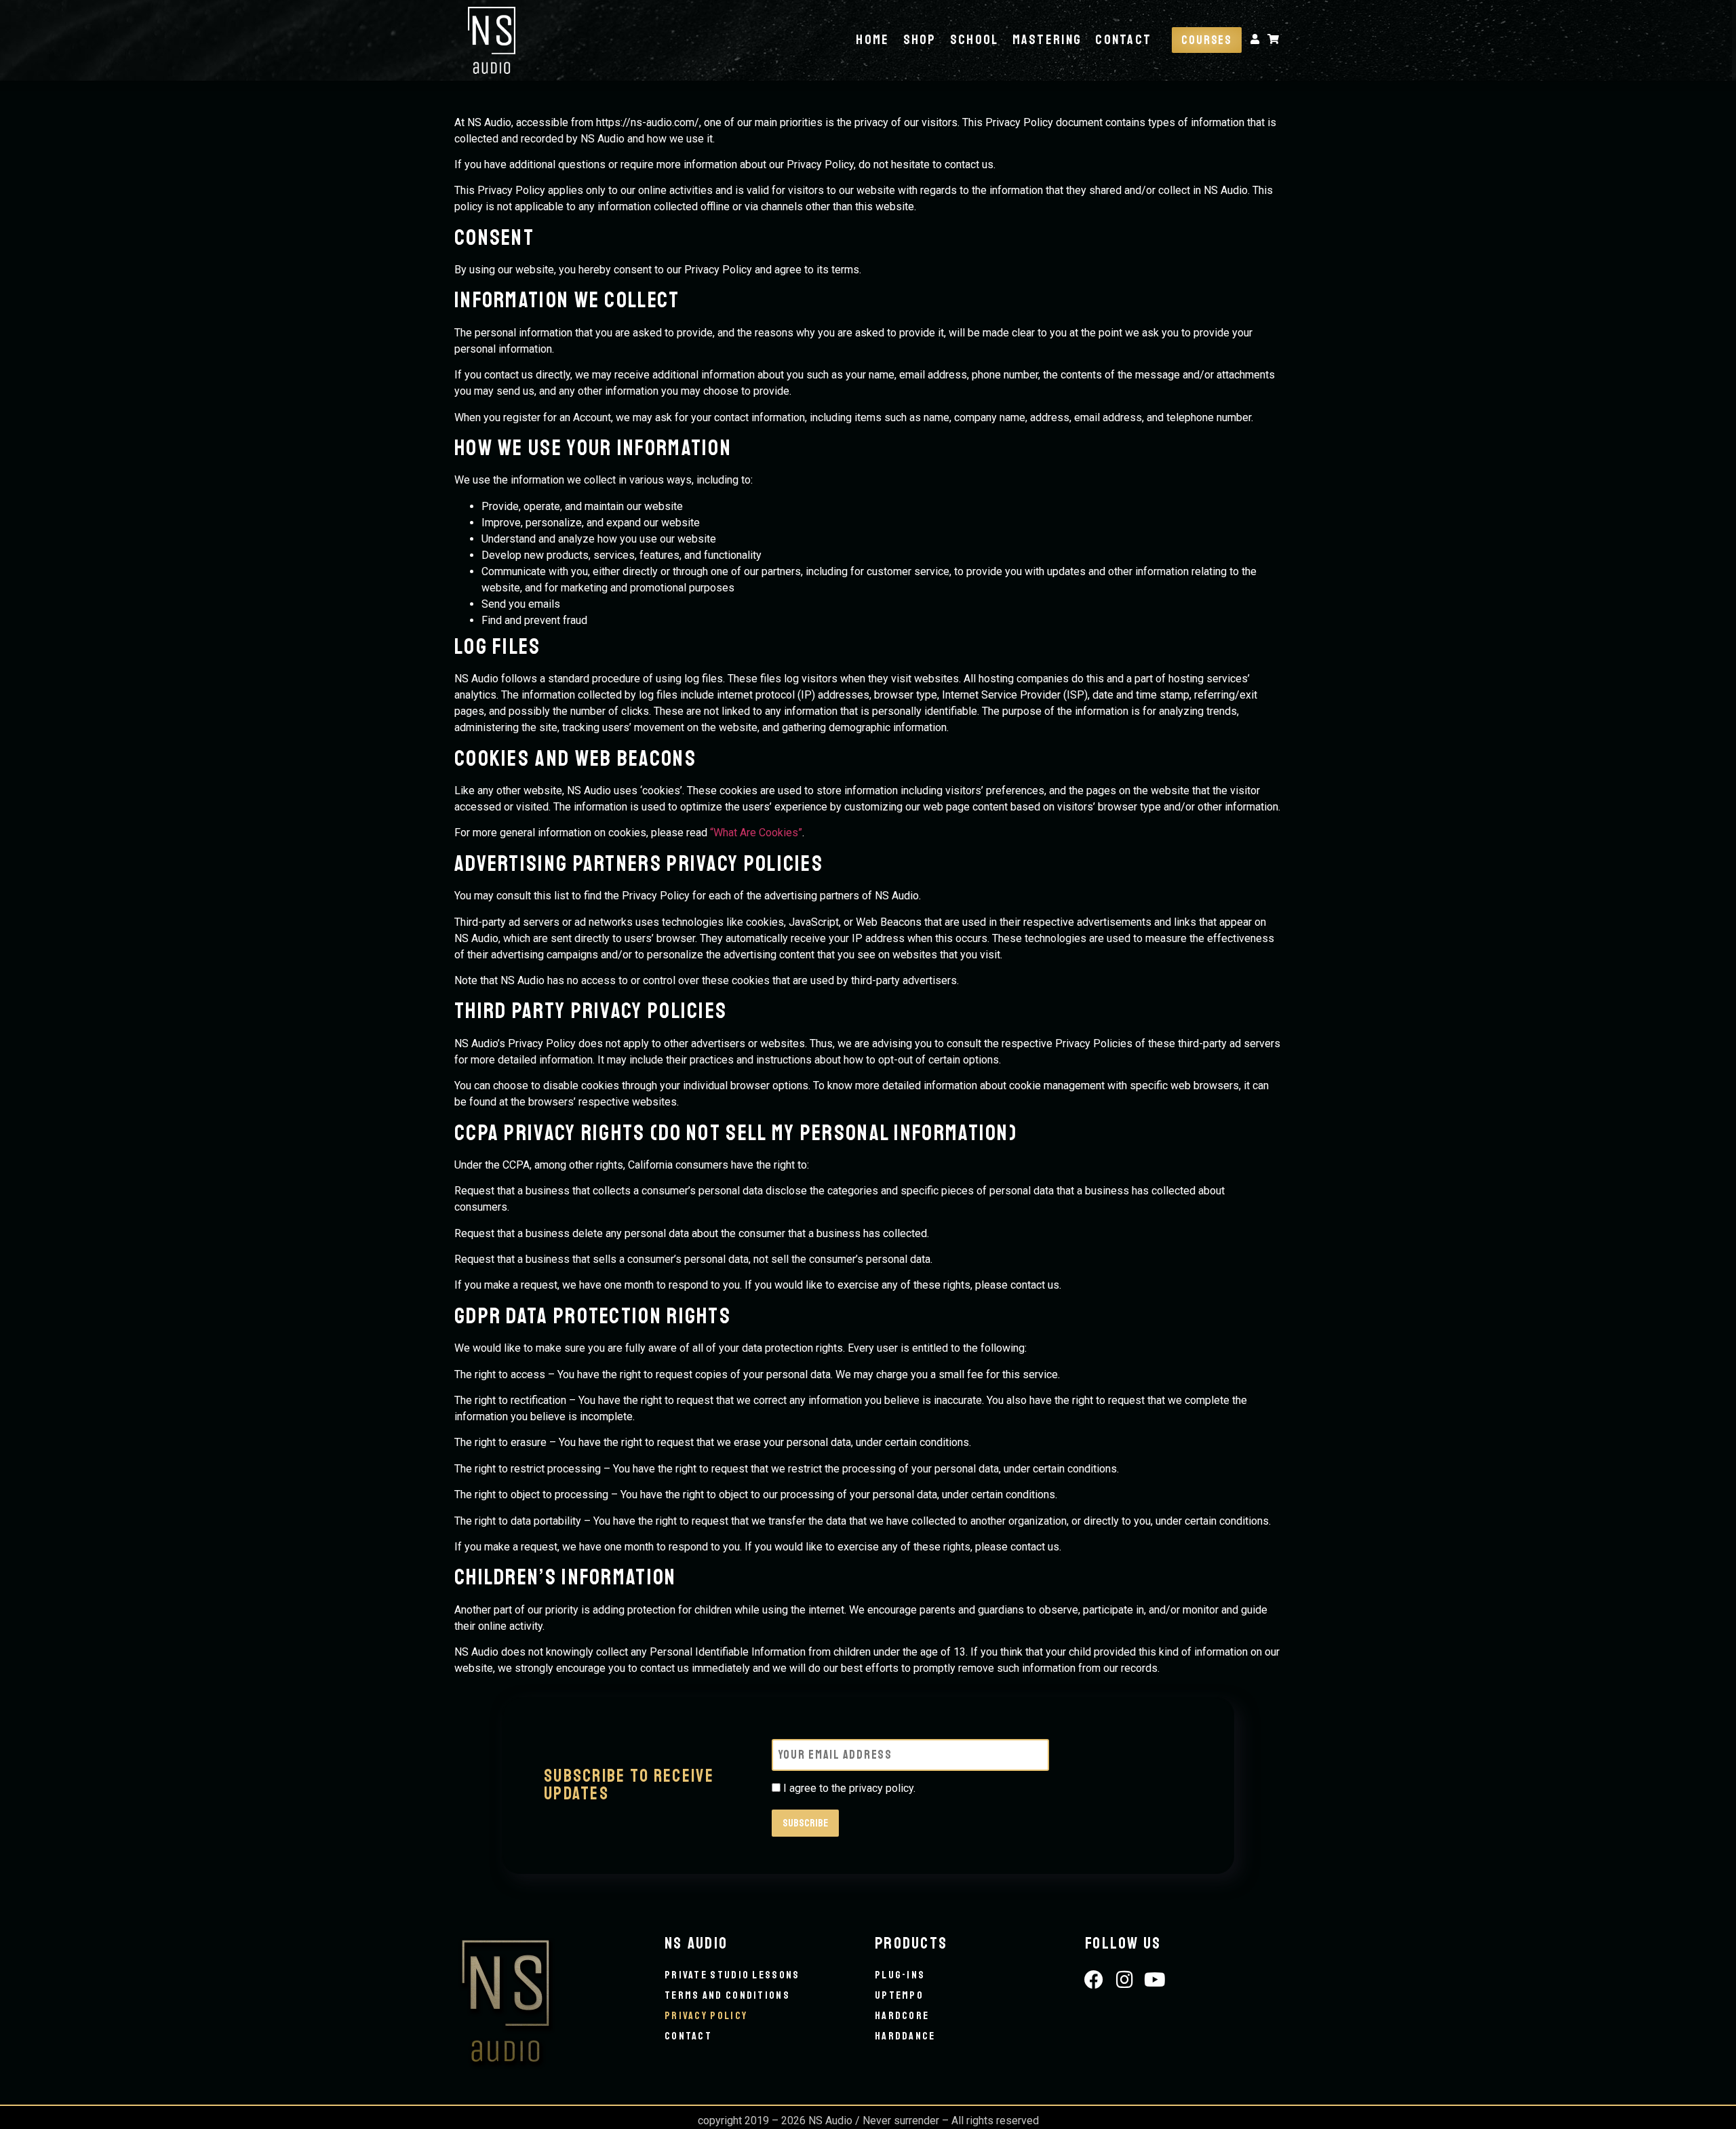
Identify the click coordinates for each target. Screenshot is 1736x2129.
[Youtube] (1155, 1980)
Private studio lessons (732, 1975)
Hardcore (902, 2016)
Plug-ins (900, 1975)
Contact (1123, 40)
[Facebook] (1094, 1980)
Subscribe (805, 1823)
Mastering (1047, 40)
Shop (920, 40)
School (974, 40)
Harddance (905, 2036)
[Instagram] (1125, 1980)
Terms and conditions (727, 1995)
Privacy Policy (706, 2016)
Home (872, 40)
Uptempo (899, 1995)
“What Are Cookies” (756, 833)
